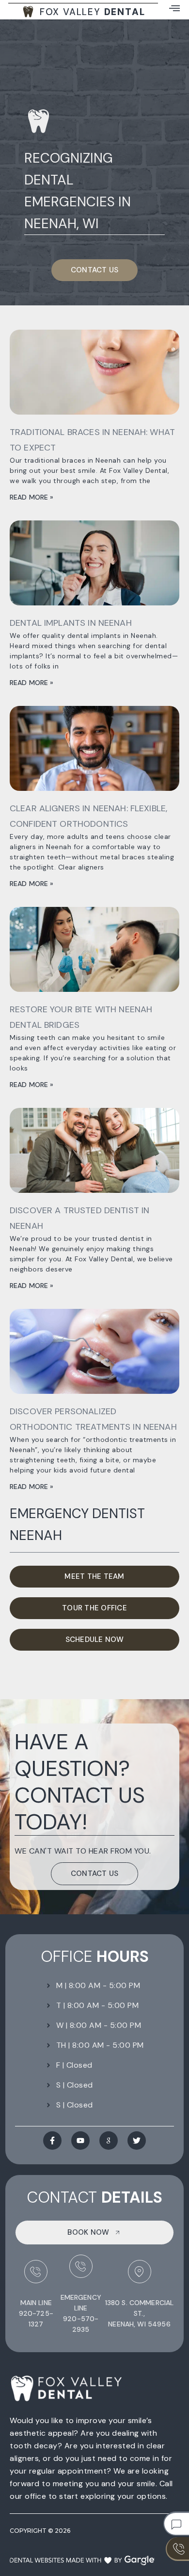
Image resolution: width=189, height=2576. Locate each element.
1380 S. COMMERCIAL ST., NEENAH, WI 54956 (140, 2313)
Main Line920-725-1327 (36, 2313)
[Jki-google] (109, 2141)
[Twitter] (137, 2141)
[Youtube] (80, 2141)
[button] (174, 8)
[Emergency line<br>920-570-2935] (81, 2266)
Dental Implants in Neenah (71, 623)
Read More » (32, 497)
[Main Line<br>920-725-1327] (36, 2272)
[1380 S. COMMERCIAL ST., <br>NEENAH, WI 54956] (140, 2272)
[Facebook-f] (52, 2141)
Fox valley (93, 12)
